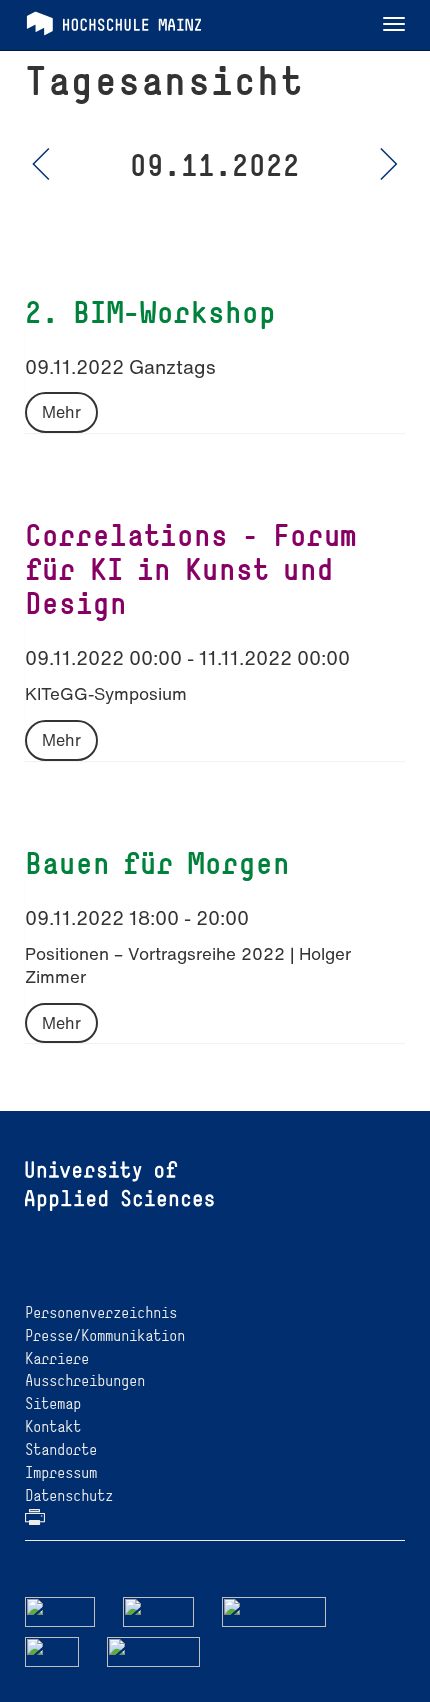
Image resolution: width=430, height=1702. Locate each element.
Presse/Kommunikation (105, 1335)
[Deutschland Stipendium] (60, 1610)
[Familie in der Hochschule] (154, 1650)
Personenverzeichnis (101, 1312)
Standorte (61, 1449)
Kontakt (53, 1426)
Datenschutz (69, 1495)
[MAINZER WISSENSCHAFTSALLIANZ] (274, 1610)
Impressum (61, 1472)
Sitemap (53, 1403)
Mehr (61, 412)
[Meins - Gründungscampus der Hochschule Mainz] (158, 1610)
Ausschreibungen (85, 1380)
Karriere (57, 1358)
